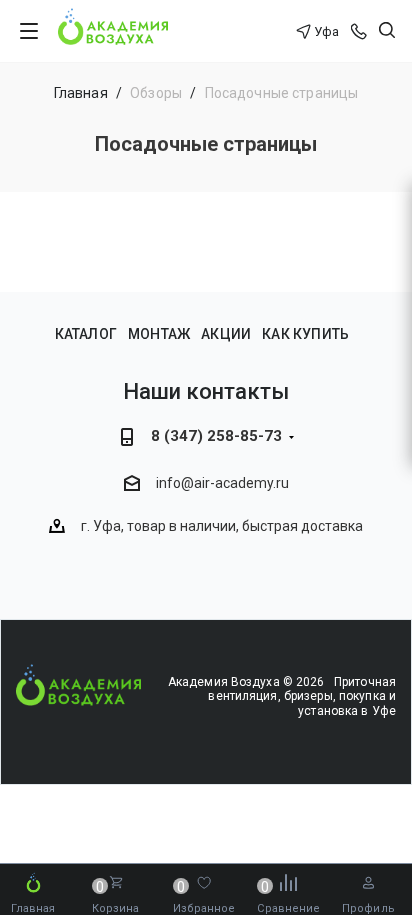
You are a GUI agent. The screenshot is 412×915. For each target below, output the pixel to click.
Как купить (305, 334)
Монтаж (159, 334)
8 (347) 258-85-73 (216, 436)
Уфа (326, 31)
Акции (226, 334)
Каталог (86, 334)
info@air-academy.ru (222, 484)
